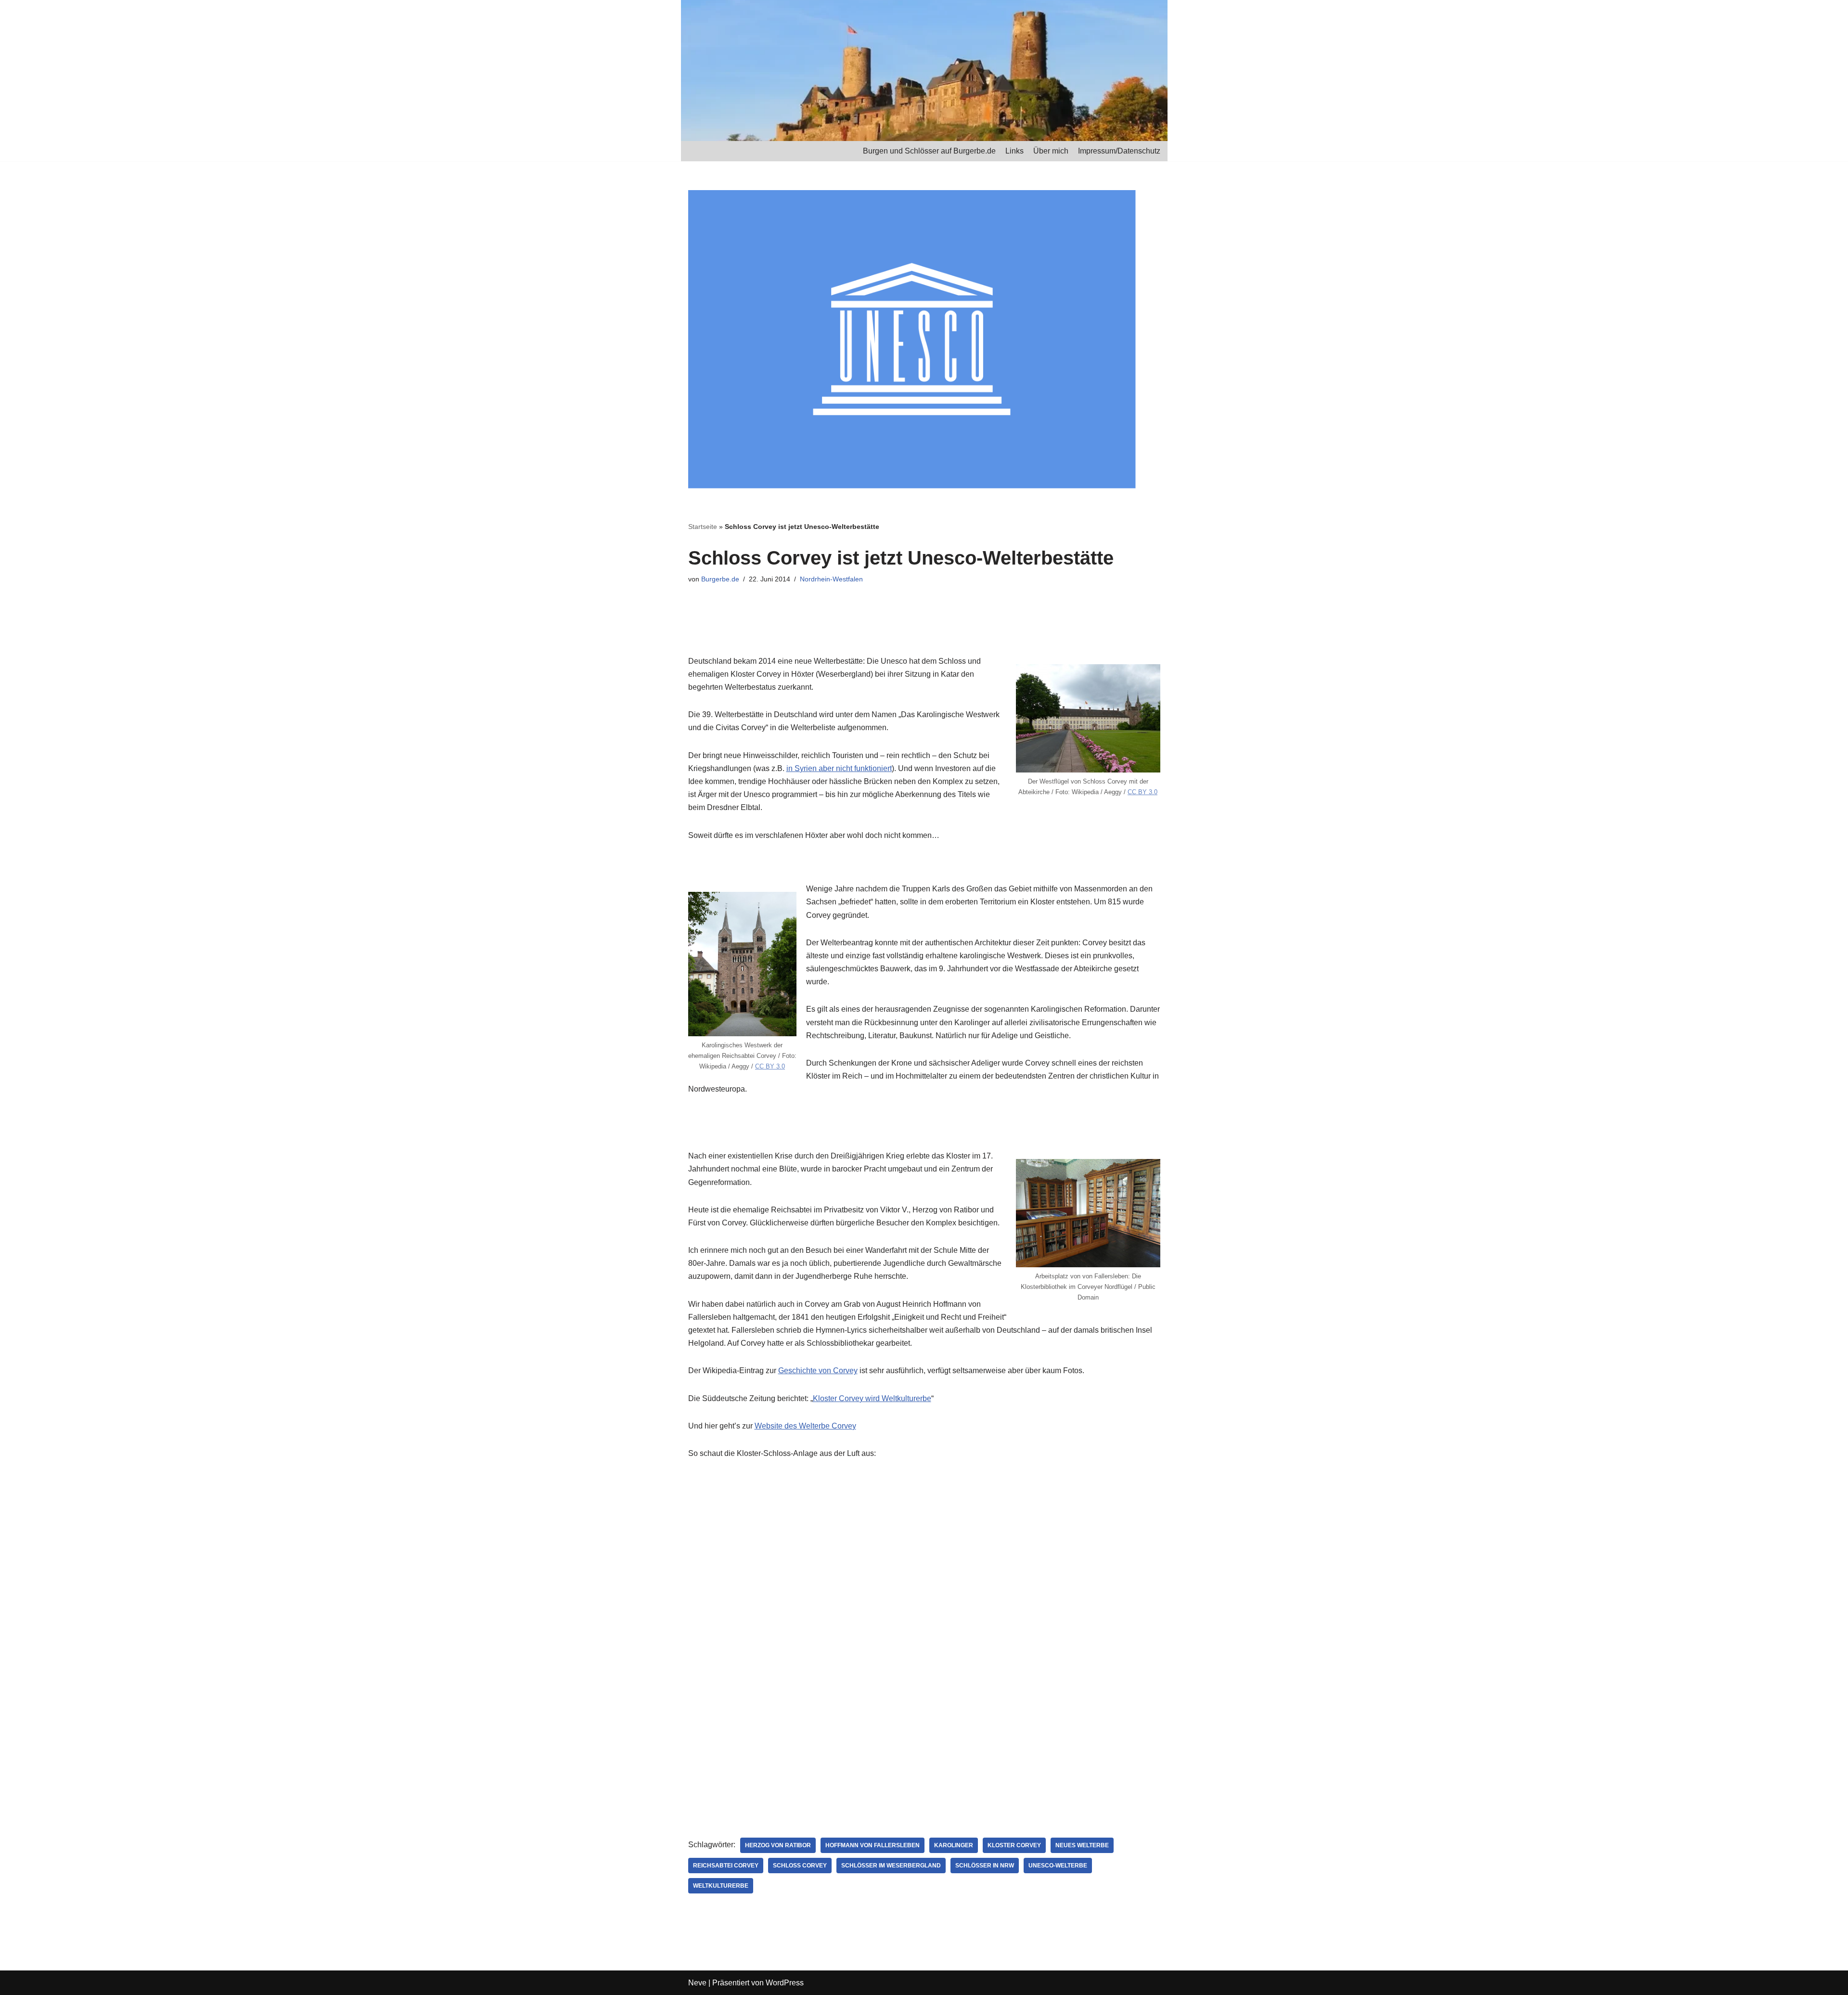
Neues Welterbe (1082, 1845)
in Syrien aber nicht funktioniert (839, 768)
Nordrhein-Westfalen (831, 579)
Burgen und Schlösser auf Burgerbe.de (929, 151)
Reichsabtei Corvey (726, 1866)
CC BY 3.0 (1142, 792)
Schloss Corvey (800, 1866)
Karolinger (954, 1845)
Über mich (1051, 151)
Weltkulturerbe (721, 1886)
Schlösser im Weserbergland (891, 1866)
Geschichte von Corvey (818, 1371)
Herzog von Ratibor (778, 1845)
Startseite (703, 527)
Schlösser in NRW (985, 1866)
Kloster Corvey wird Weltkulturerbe (872, 1398)
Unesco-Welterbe (1058, 1866)
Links (1014, 151)
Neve (697, 1983)
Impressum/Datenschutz (1119, 151)
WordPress (785, 1983)
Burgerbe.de (720, 579)
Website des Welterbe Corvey (805, 1426)
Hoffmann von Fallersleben (873, 1845)
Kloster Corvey (1014, 1845)
